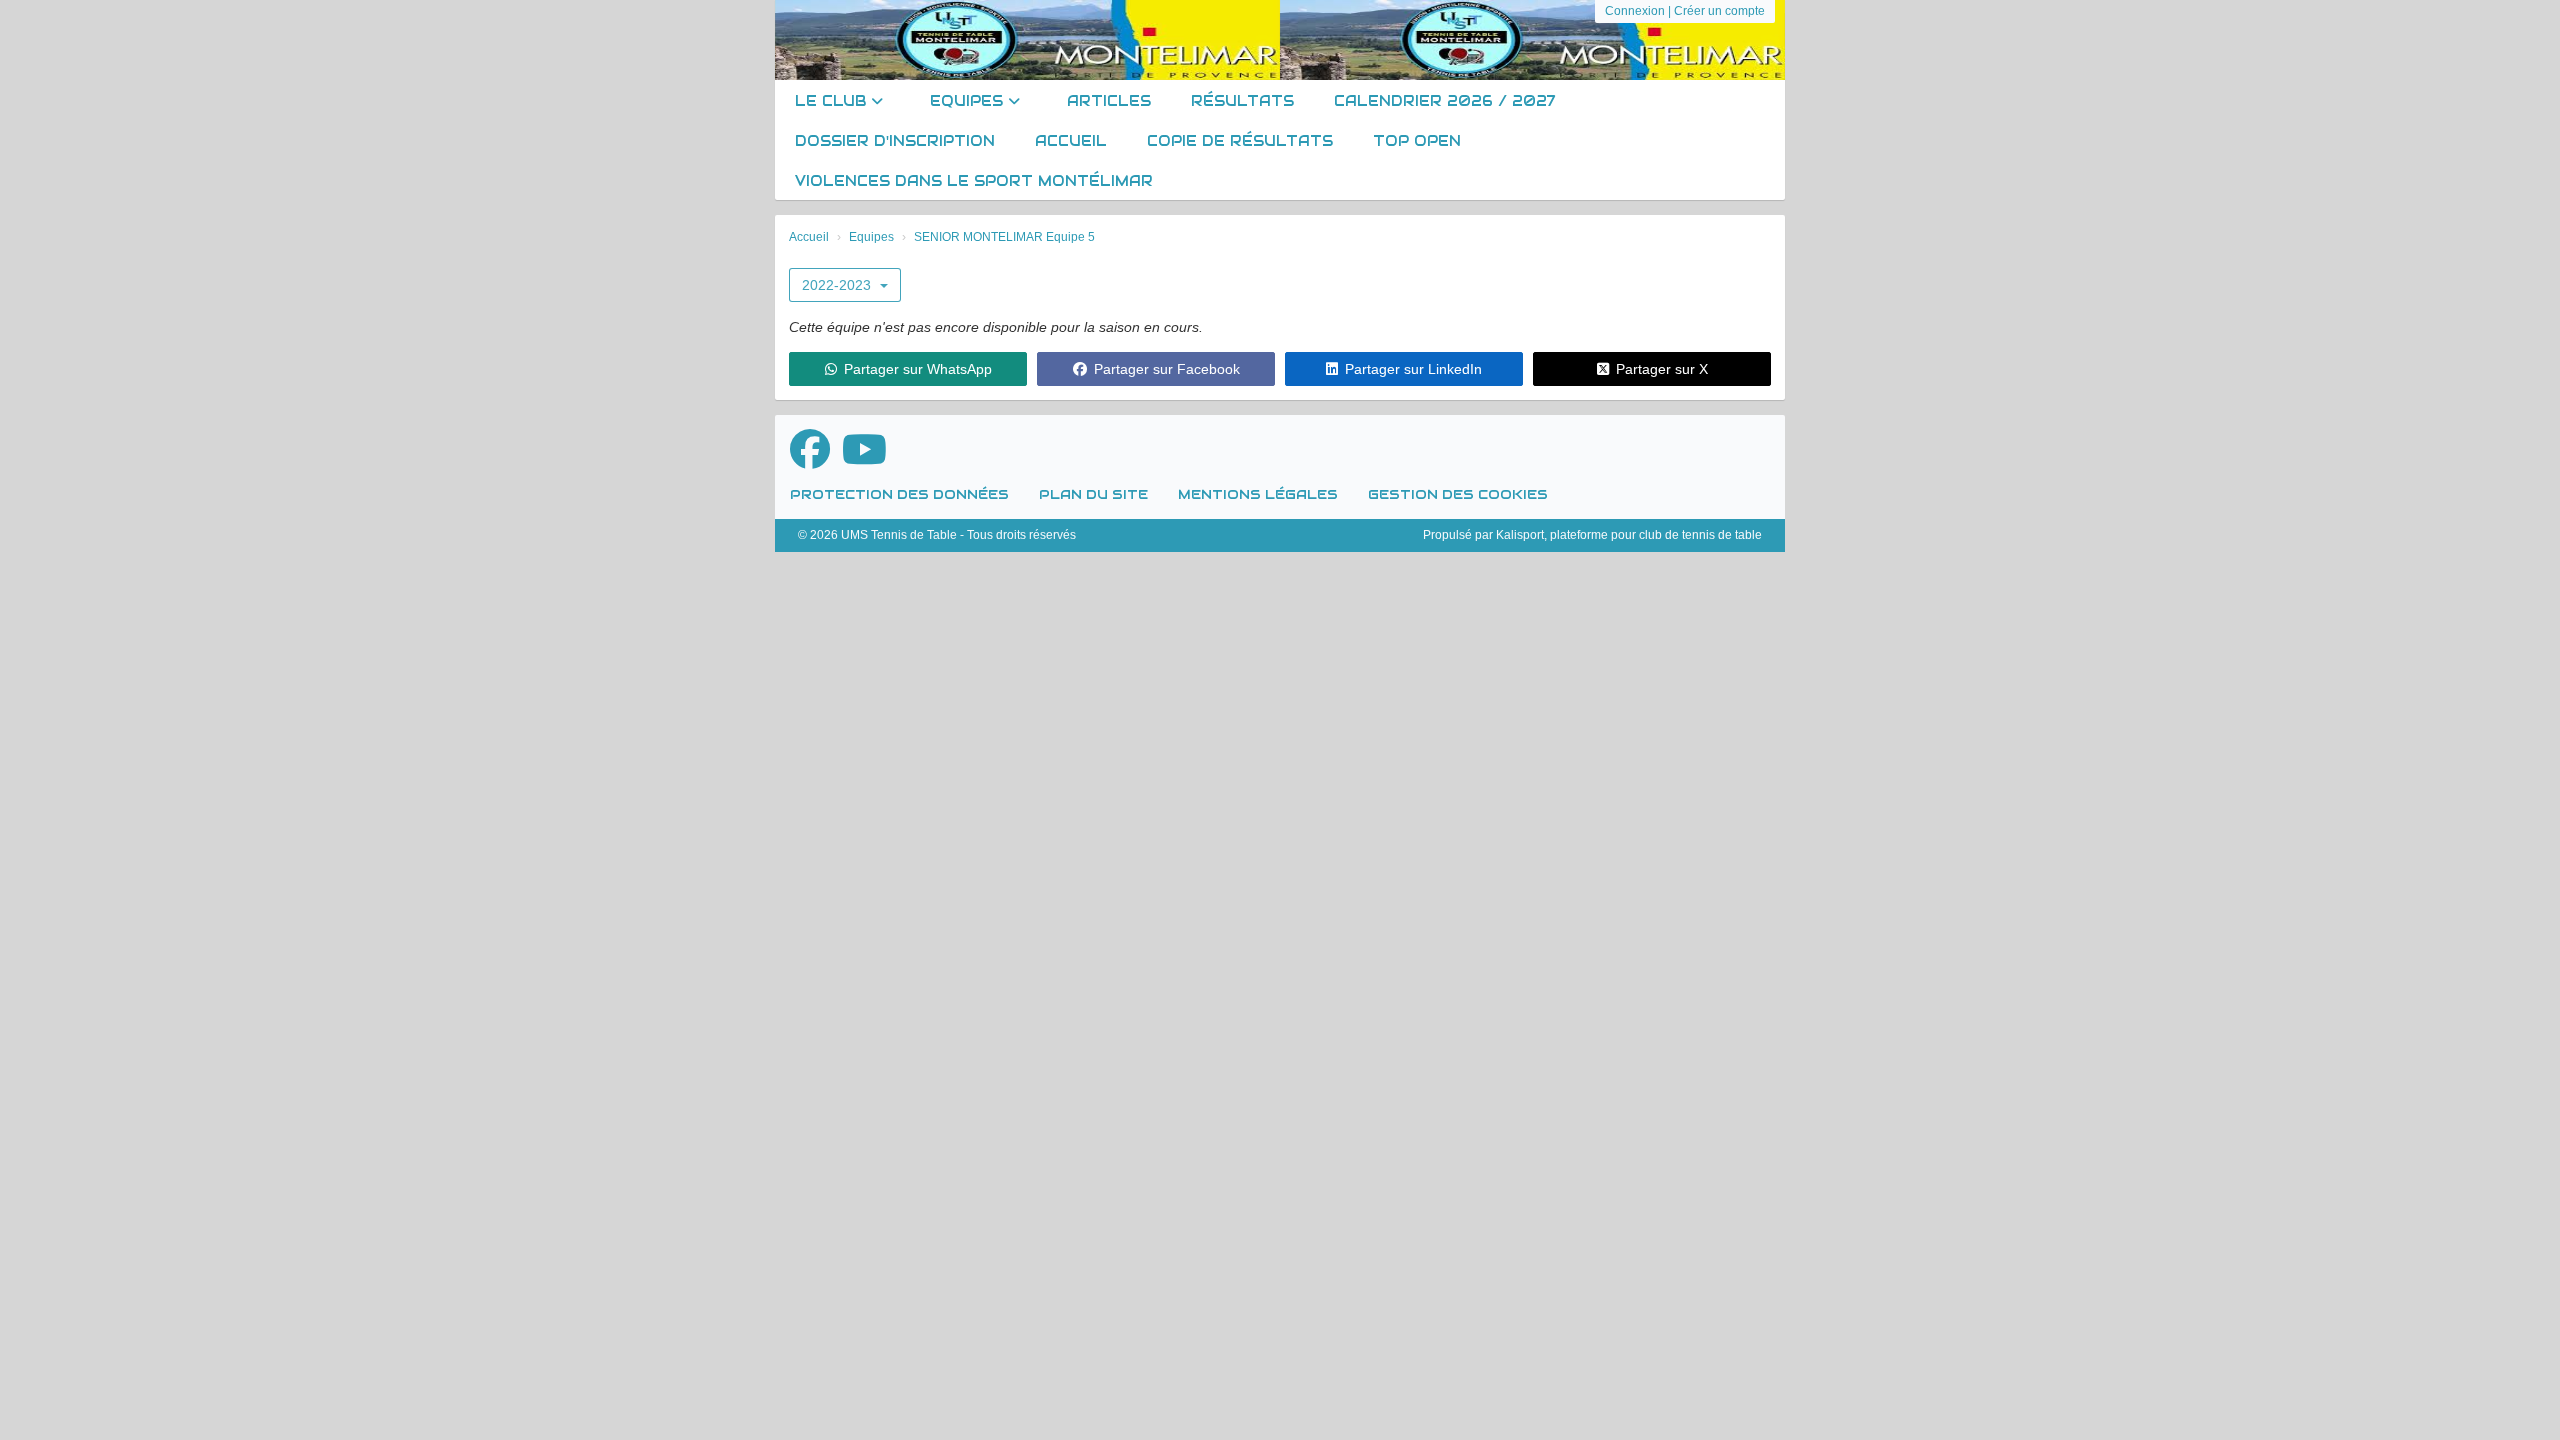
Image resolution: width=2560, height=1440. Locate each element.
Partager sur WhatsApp (918, 369)
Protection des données (899, 494)
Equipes (969, 101)
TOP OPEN (1417, 141)
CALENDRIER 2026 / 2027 (1445, 101)
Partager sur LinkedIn (1413, 369)
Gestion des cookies (1458, 494)
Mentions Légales (1258, 494)
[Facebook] (810, 449)
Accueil (1071, 141)
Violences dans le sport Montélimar (974, 181)
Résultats (1242, 101)
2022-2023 (838, 285)
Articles (1109, 101)
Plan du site (1093, 494)
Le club (833, 101)
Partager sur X (1662, 369)
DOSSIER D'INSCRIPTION (895, 141)
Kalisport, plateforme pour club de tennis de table (1629, 535)
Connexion (1635, 11)
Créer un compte (1719, 11)
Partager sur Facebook (1167, 369)
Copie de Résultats (1240, 141)
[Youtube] (864, 449)
